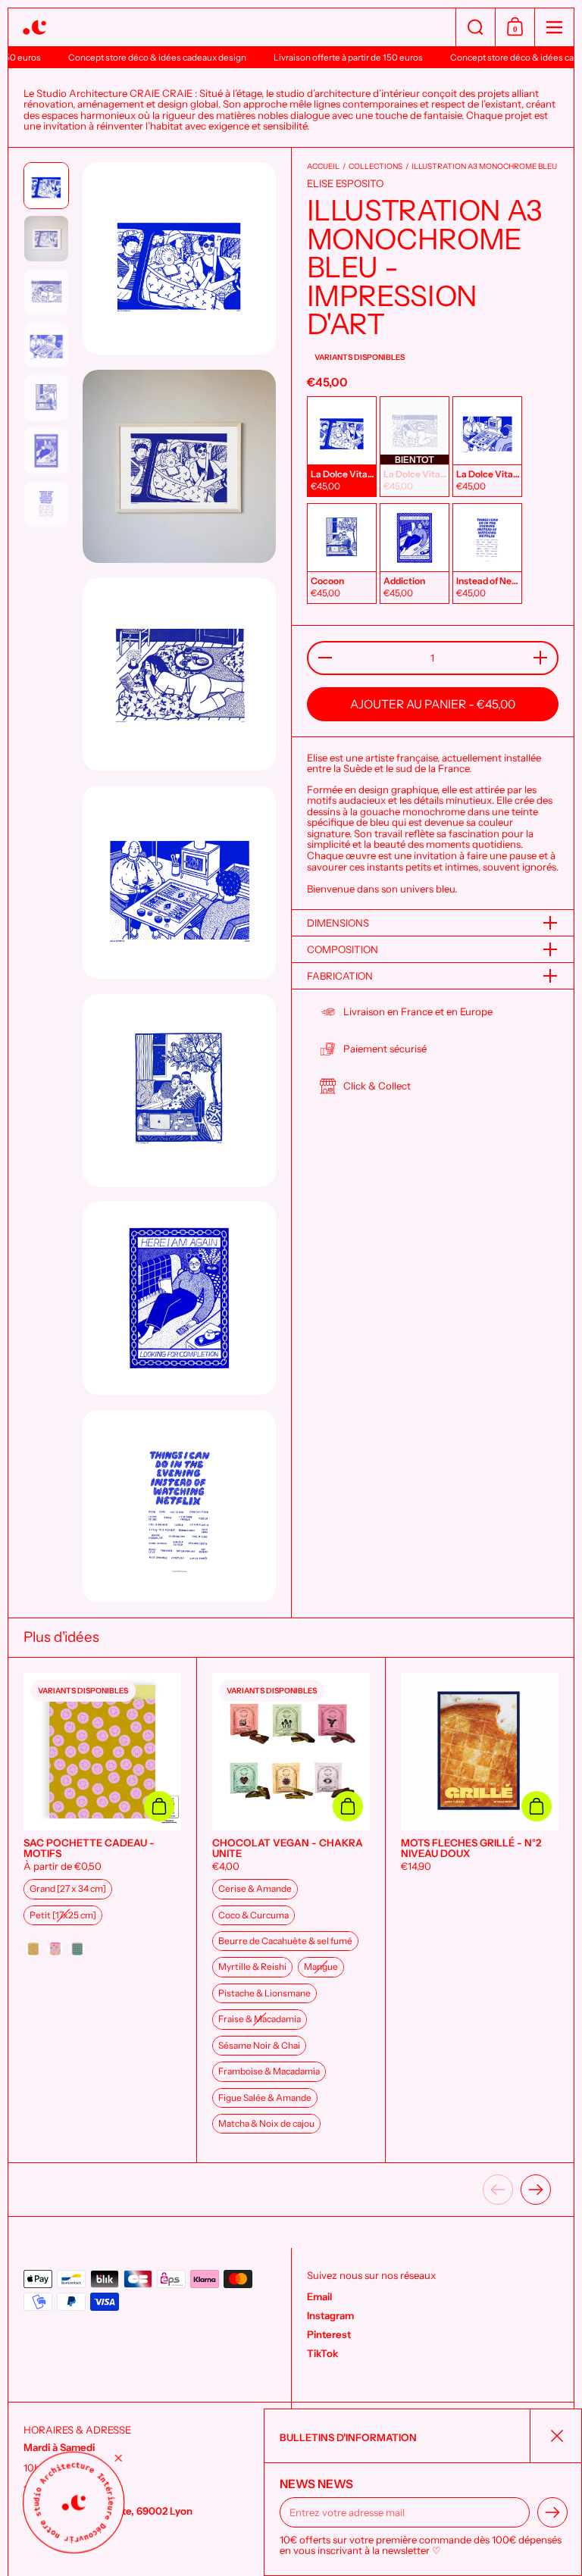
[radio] (342, 447)
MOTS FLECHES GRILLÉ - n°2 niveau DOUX (480, 1910)
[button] (475, 27)
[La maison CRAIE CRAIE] (232, 28)
